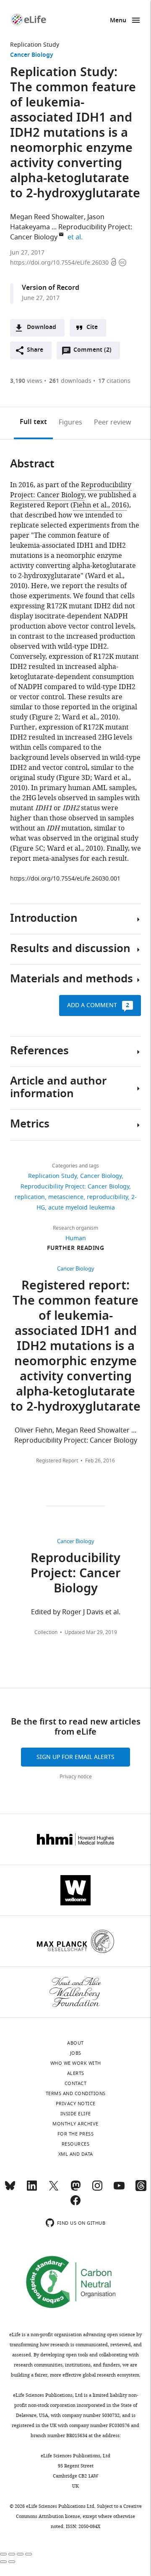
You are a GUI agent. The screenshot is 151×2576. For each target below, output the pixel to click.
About (75, 2043)
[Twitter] (54, 2189)
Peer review (113, 422)
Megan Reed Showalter (47, 217)
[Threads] (141, 2189)
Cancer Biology (32, 55)
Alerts (76, 2073)
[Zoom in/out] (29, 2554)
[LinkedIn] (32, 2189)
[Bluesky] (10, 2189)
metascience (66, 1197)
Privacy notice (76, 1777)
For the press (76, 2134)
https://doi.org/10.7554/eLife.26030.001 (65, 879)
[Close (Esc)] (3, 2554)
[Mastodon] (75, 2189)
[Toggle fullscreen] (20, 2554)
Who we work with (76, 2063)
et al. (76, 237)
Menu (118, 21)
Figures (70, 422)
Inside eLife (76, 2114)
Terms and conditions (76, 2093)
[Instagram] (97, 2189)
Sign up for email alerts (75, 1757)
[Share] (12, 2554)
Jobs (76, 2053)
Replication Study (35, 45)
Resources (76, 2144)
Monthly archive (75, 2124)
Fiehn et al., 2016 (100, 505)
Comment (92, 352)
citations (114, 381)
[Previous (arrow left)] (3, 2562)
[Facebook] (75, 2204)
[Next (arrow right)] (12, 2562)
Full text (33, 422)
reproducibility (107, 1197)
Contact (76, 2083)
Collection (46, 1632)
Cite (92, 328)
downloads (70, 381)
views (26, 381)
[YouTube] (119, 2189)
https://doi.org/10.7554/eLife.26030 (60, 263)
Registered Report (57, 1461)
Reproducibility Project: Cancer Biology (71, 490)
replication (30, 1197)
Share (35, 350)
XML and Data (76, 2154)
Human (76, 1238)
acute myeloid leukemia (82, 1208)
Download (42, 328)
